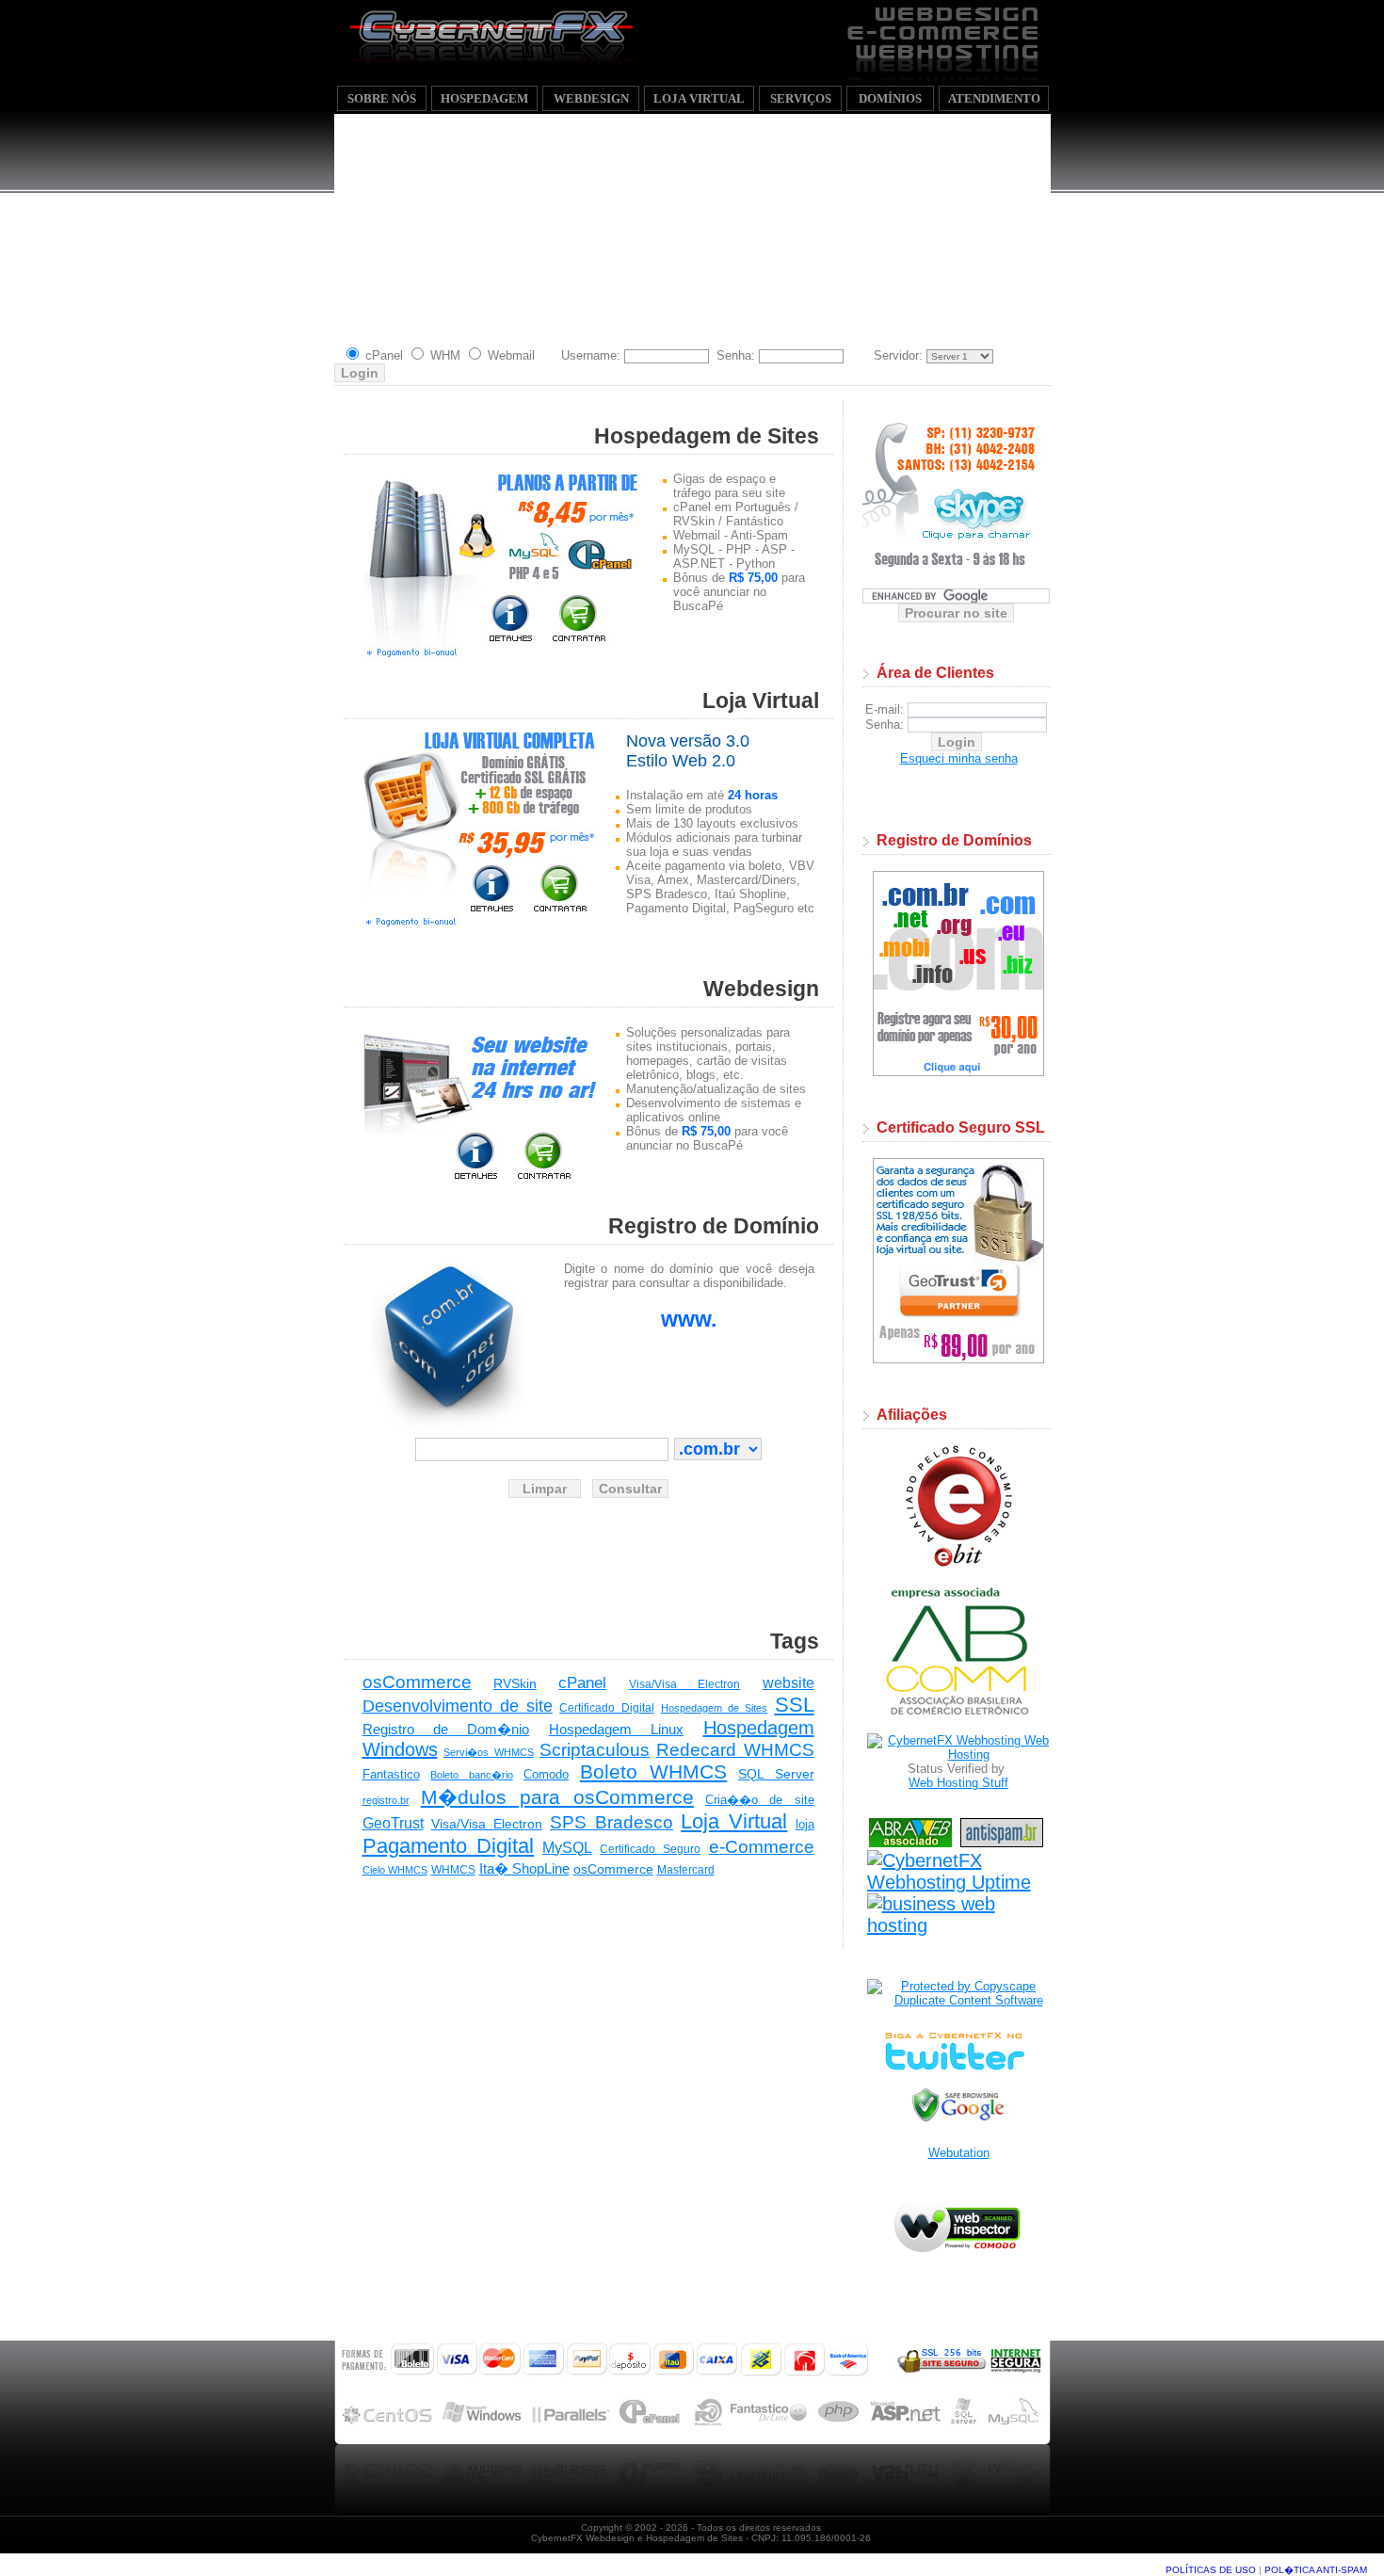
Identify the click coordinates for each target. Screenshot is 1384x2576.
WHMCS (453, 1870)
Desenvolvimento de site (458, 1706)
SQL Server (776, 1774)
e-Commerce (762, 1847)
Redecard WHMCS (735, 1750)
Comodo (546, 1774)
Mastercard (686, 1870)
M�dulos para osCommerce (557, 1797)
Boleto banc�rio (472, 1775)
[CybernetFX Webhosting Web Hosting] (959, 1755)
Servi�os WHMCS (489, 1752)
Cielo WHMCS (395, 1870)
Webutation (959, 2153)
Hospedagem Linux (616, 1729)
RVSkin (515, 1683)
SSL (795, 1705)
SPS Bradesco (612, 1822)
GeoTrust (393, 1823)
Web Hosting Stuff (958, 1783)
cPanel (582, 1683)
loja (805, 1824)
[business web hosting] (959, 1925)
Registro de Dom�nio (446, 1729)
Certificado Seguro (650, 1849)
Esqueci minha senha (959, 758)
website (789, 1683)
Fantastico (391, 1774)
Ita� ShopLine (524, 1868)
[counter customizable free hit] (956, 1958)
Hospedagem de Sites (715, 1708)
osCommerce (417, 1682)
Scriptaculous (595, 1750)
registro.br (386, 1800)
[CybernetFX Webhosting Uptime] (959, 1882)
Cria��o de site (759, 1800)
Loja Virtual (734, 1821)
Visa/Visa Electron (684, 1684)
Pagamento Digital (449, 1846)
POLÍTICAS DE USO (1211, 2570)
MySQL (567, 1848)
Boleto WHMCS (654, 1771)
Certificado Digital (606, 1708)
